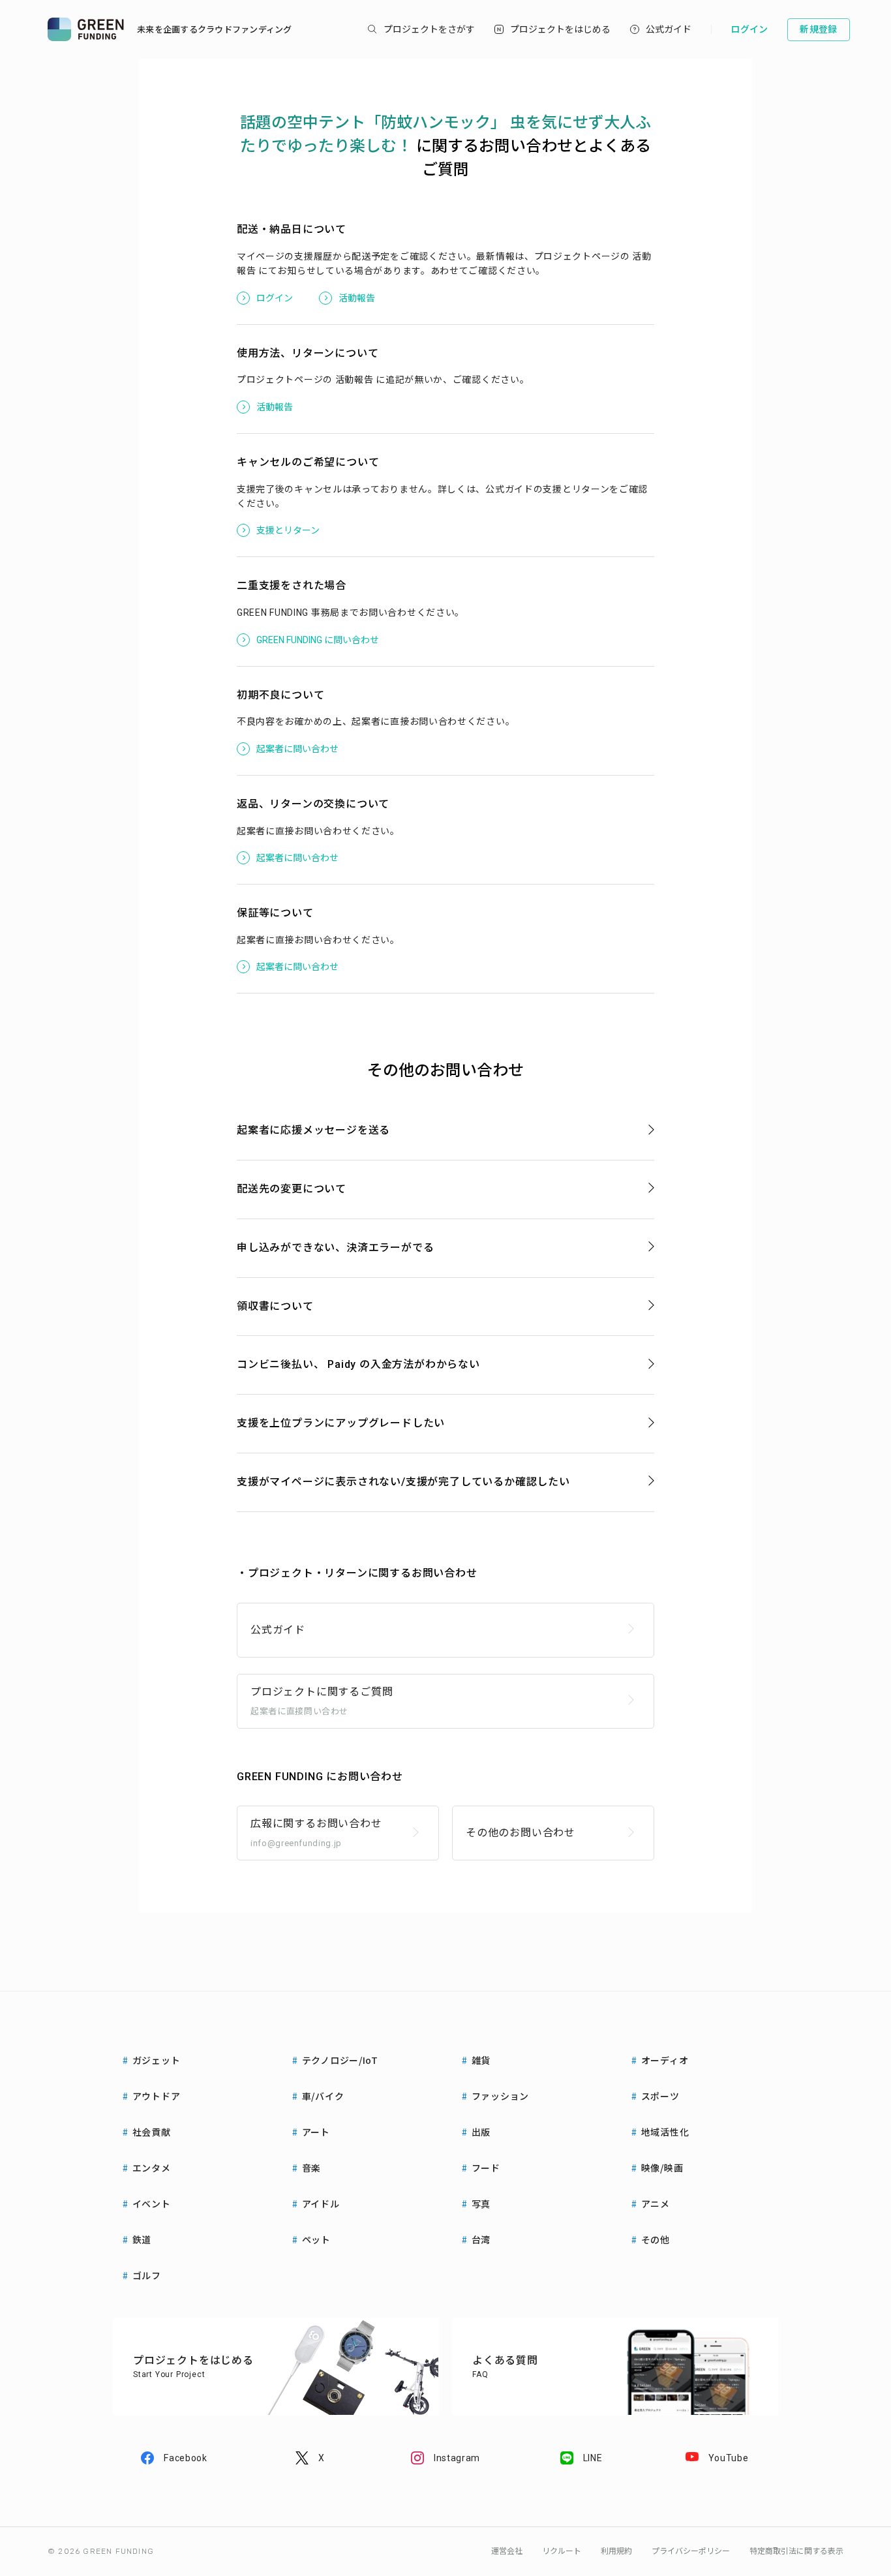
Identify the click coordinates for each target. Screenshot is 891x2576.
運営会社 (507, 2551)
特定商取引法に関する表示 (796, 2551)
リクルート (562, 2551)
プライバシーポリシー (691, 2551)
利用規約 (616, 2551)
